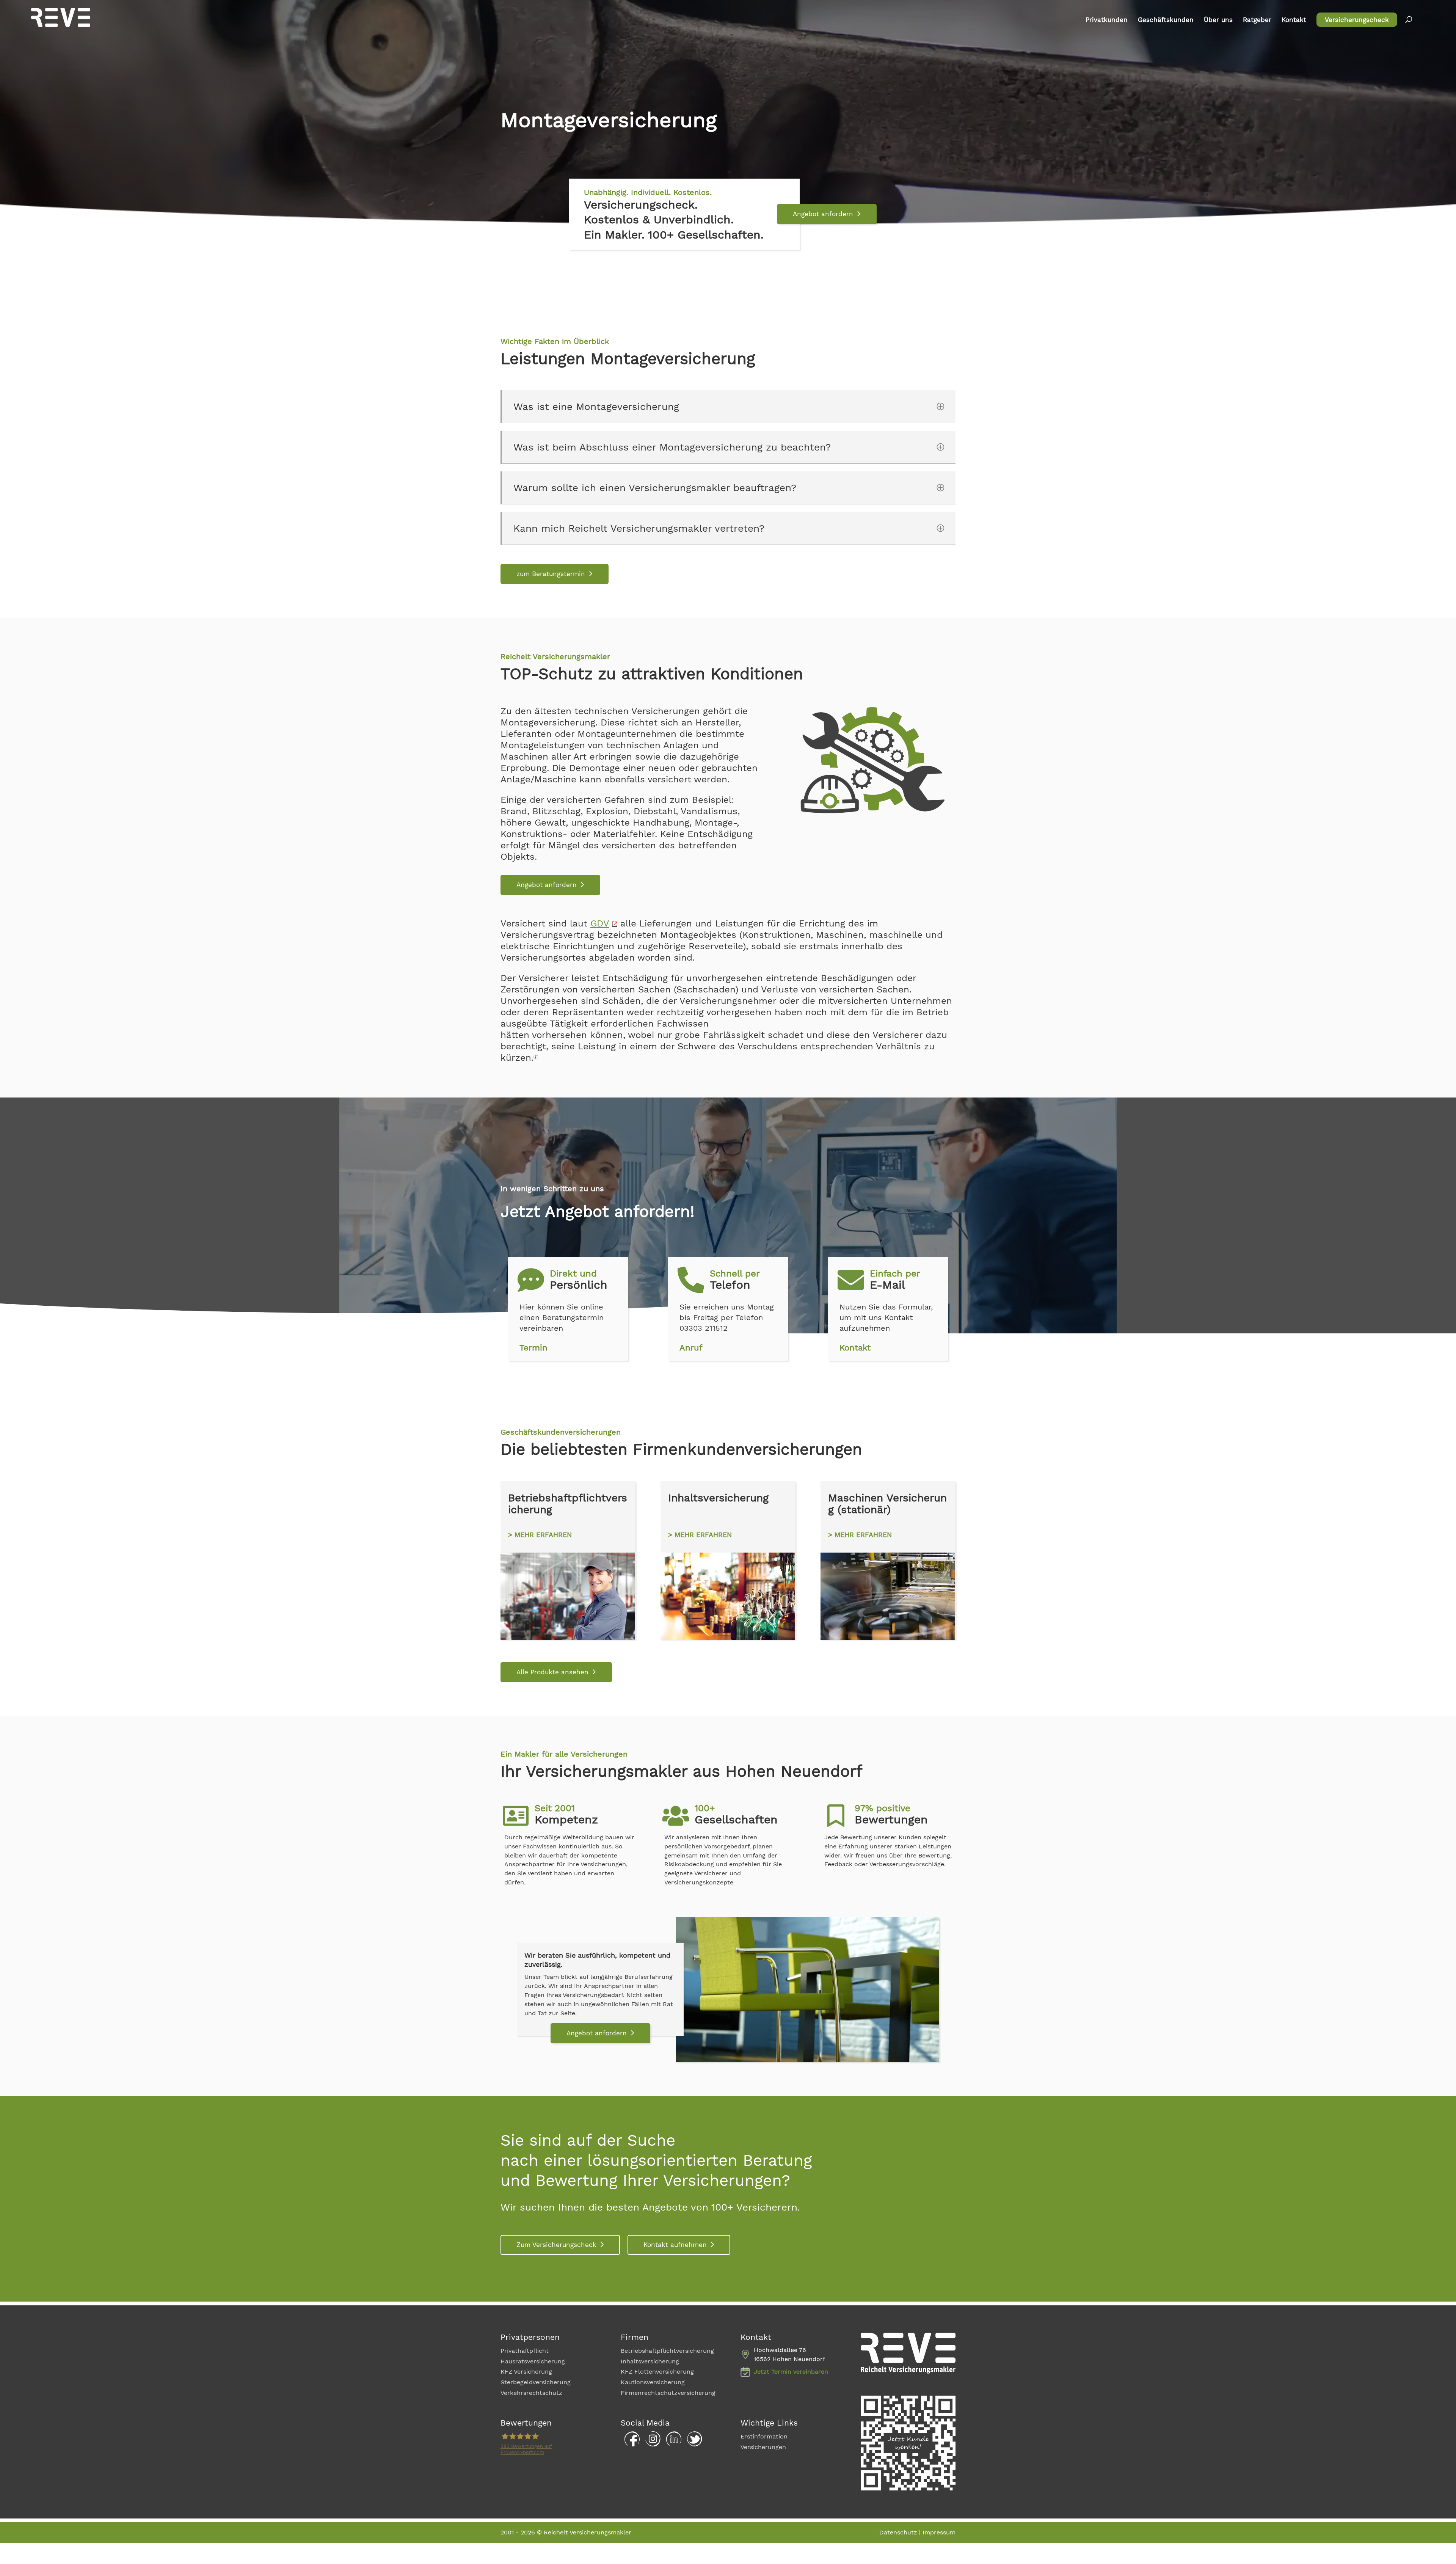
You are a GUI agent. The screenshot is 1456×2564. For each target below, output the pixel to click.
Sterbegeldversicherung (536, 2382)
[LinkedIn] (672, 2445)
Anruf (691, 1348)
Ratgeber (1257, 20)
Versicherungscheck (1357, 20)
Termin (533, 1348)
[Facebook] (630, 2445)
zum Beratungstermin (551, 574)
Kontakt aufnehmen (675, 2245)
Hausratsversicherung (533, 2361)
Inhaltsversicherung (650, 2361)
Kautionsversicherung (653, 2382)
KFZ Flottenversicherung (657, 2372)
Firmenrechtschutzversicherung (668, 2393)
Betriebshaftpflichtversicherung (667, 2351)
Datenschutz (898, 2532)
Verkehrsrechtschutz (531, 2393)
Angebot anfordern (823, 214)
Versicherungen (763, 2447)
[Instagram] (651, 2445)
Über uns (1218, 20)
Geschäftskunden (1166, 20)
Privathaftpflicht (525, 2351)
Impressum (939, 2532)
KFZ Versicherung (526, 2372)
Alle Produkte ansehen (552, 1672)
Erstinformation (764, 2436)
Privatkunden (1107, 20)
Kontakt (1294, 20)
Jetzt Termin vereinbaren (791, 2372)
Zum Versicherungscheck (556, 2245)
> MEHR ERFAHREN (540, 1535)
